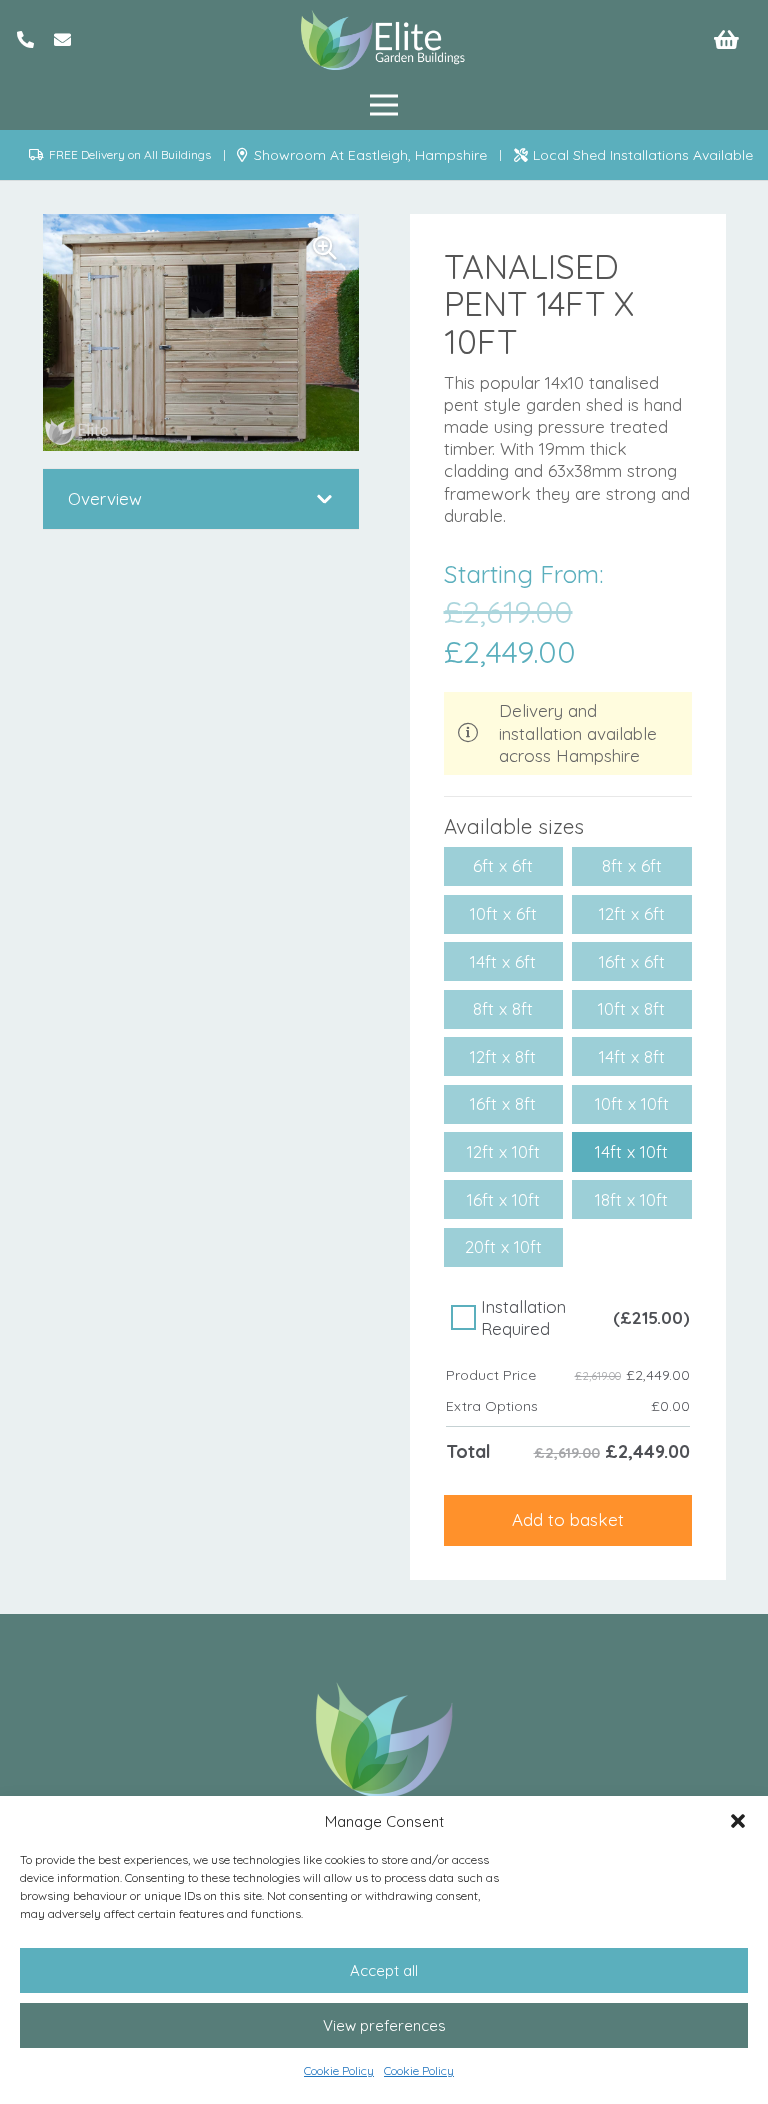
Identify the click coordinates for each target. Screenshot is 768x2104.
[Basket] (727, 40)
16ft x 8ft (503, 1103)
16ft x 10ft (503, 1199)
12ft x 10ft (503, 1151)
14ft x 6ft (503, 961)
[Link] (25, 39)
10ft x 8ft (631, 1008)
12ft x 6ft (632, 913)
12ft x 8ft (503, 1056)
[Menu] (383, 105)
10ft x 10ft (632, 1103)
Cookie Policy (339, 2070)
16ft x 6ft (632, 961)
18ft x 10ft (631, 1199)
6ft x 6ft (503, 865)
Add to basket (568, 1519)
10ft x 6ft (503, 913)
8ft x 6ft (632, 865)
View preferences (384, 2025)
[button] (738, 1821)
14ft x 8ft (632, 1056)
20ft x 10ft (503, 1246)
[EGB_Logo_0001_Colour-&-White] (383, 40)
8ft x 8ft (503, 1008)
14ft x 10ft (631, 1151)
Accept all (384, 1970)
